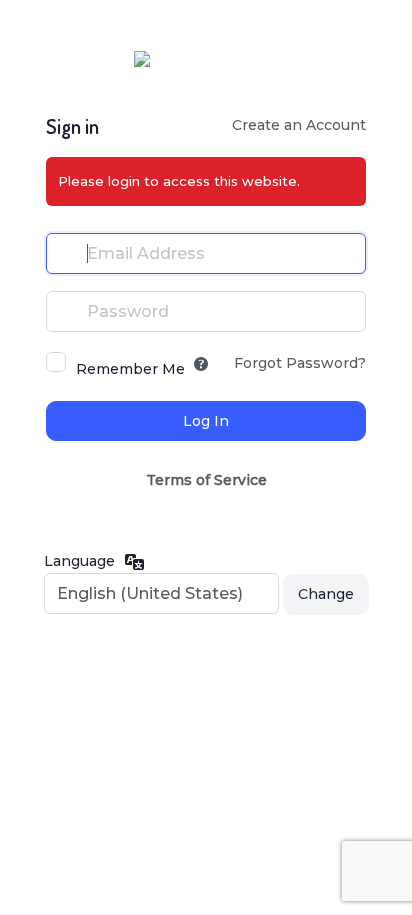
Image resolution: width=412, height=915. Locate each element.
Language (79, 561)
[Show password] (346, 311)
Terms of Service (206, 480)
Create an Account (299, 125)
